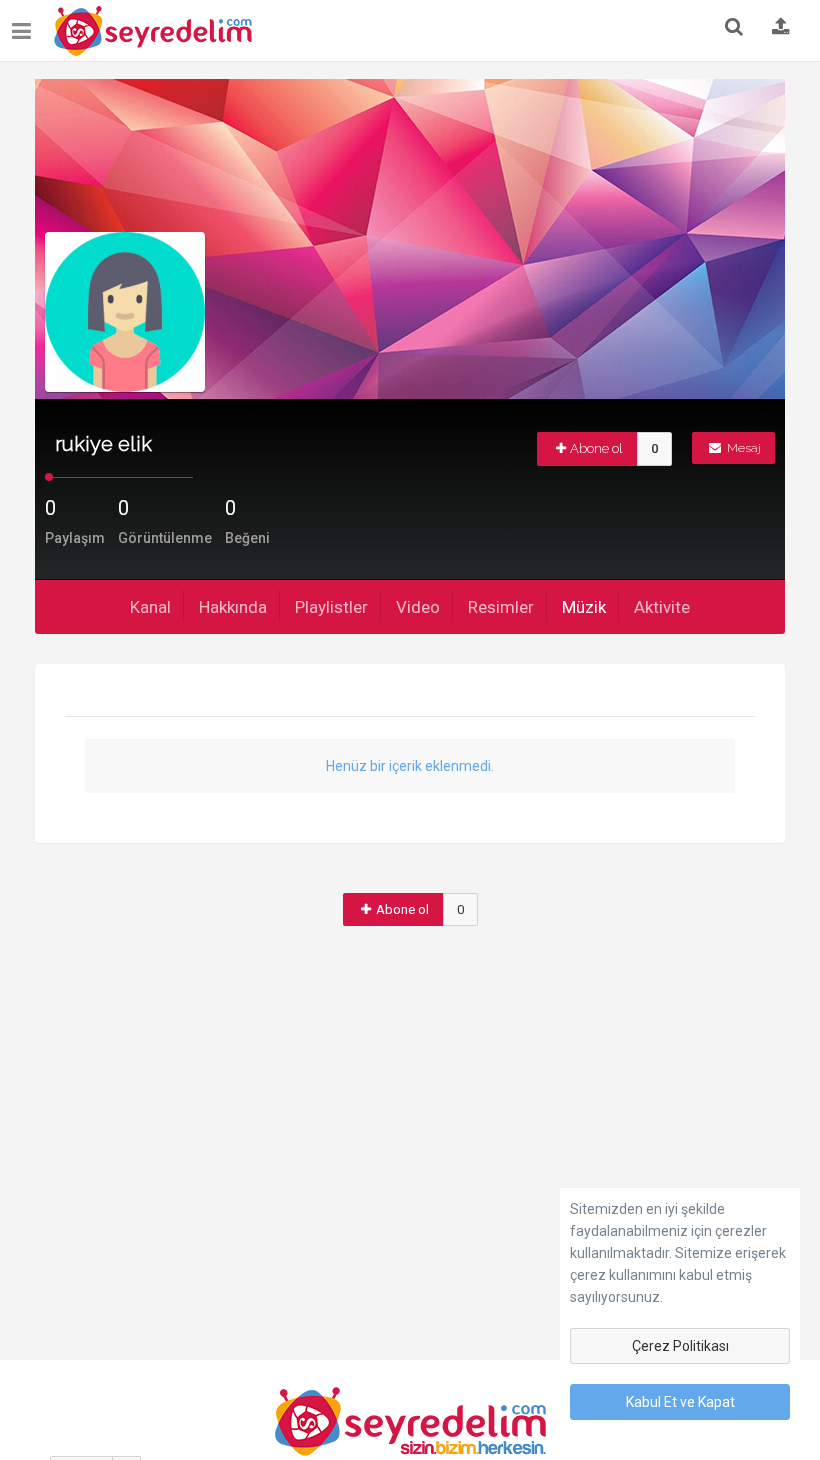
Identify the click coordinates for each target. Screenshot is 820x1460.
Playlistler (331, 607)
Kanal (150, 607)
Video (418, 607)
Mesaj (742, 448)
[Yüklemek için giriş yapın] (781, 28)
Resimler (501, 607)
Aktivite (662, 607)
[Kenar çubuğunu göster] (25, 23)
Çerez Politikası (680, 1346)
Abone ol (596, 448)
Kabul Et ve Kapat (680, 1402)
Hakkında (233, 607)
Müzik (584, 607)
